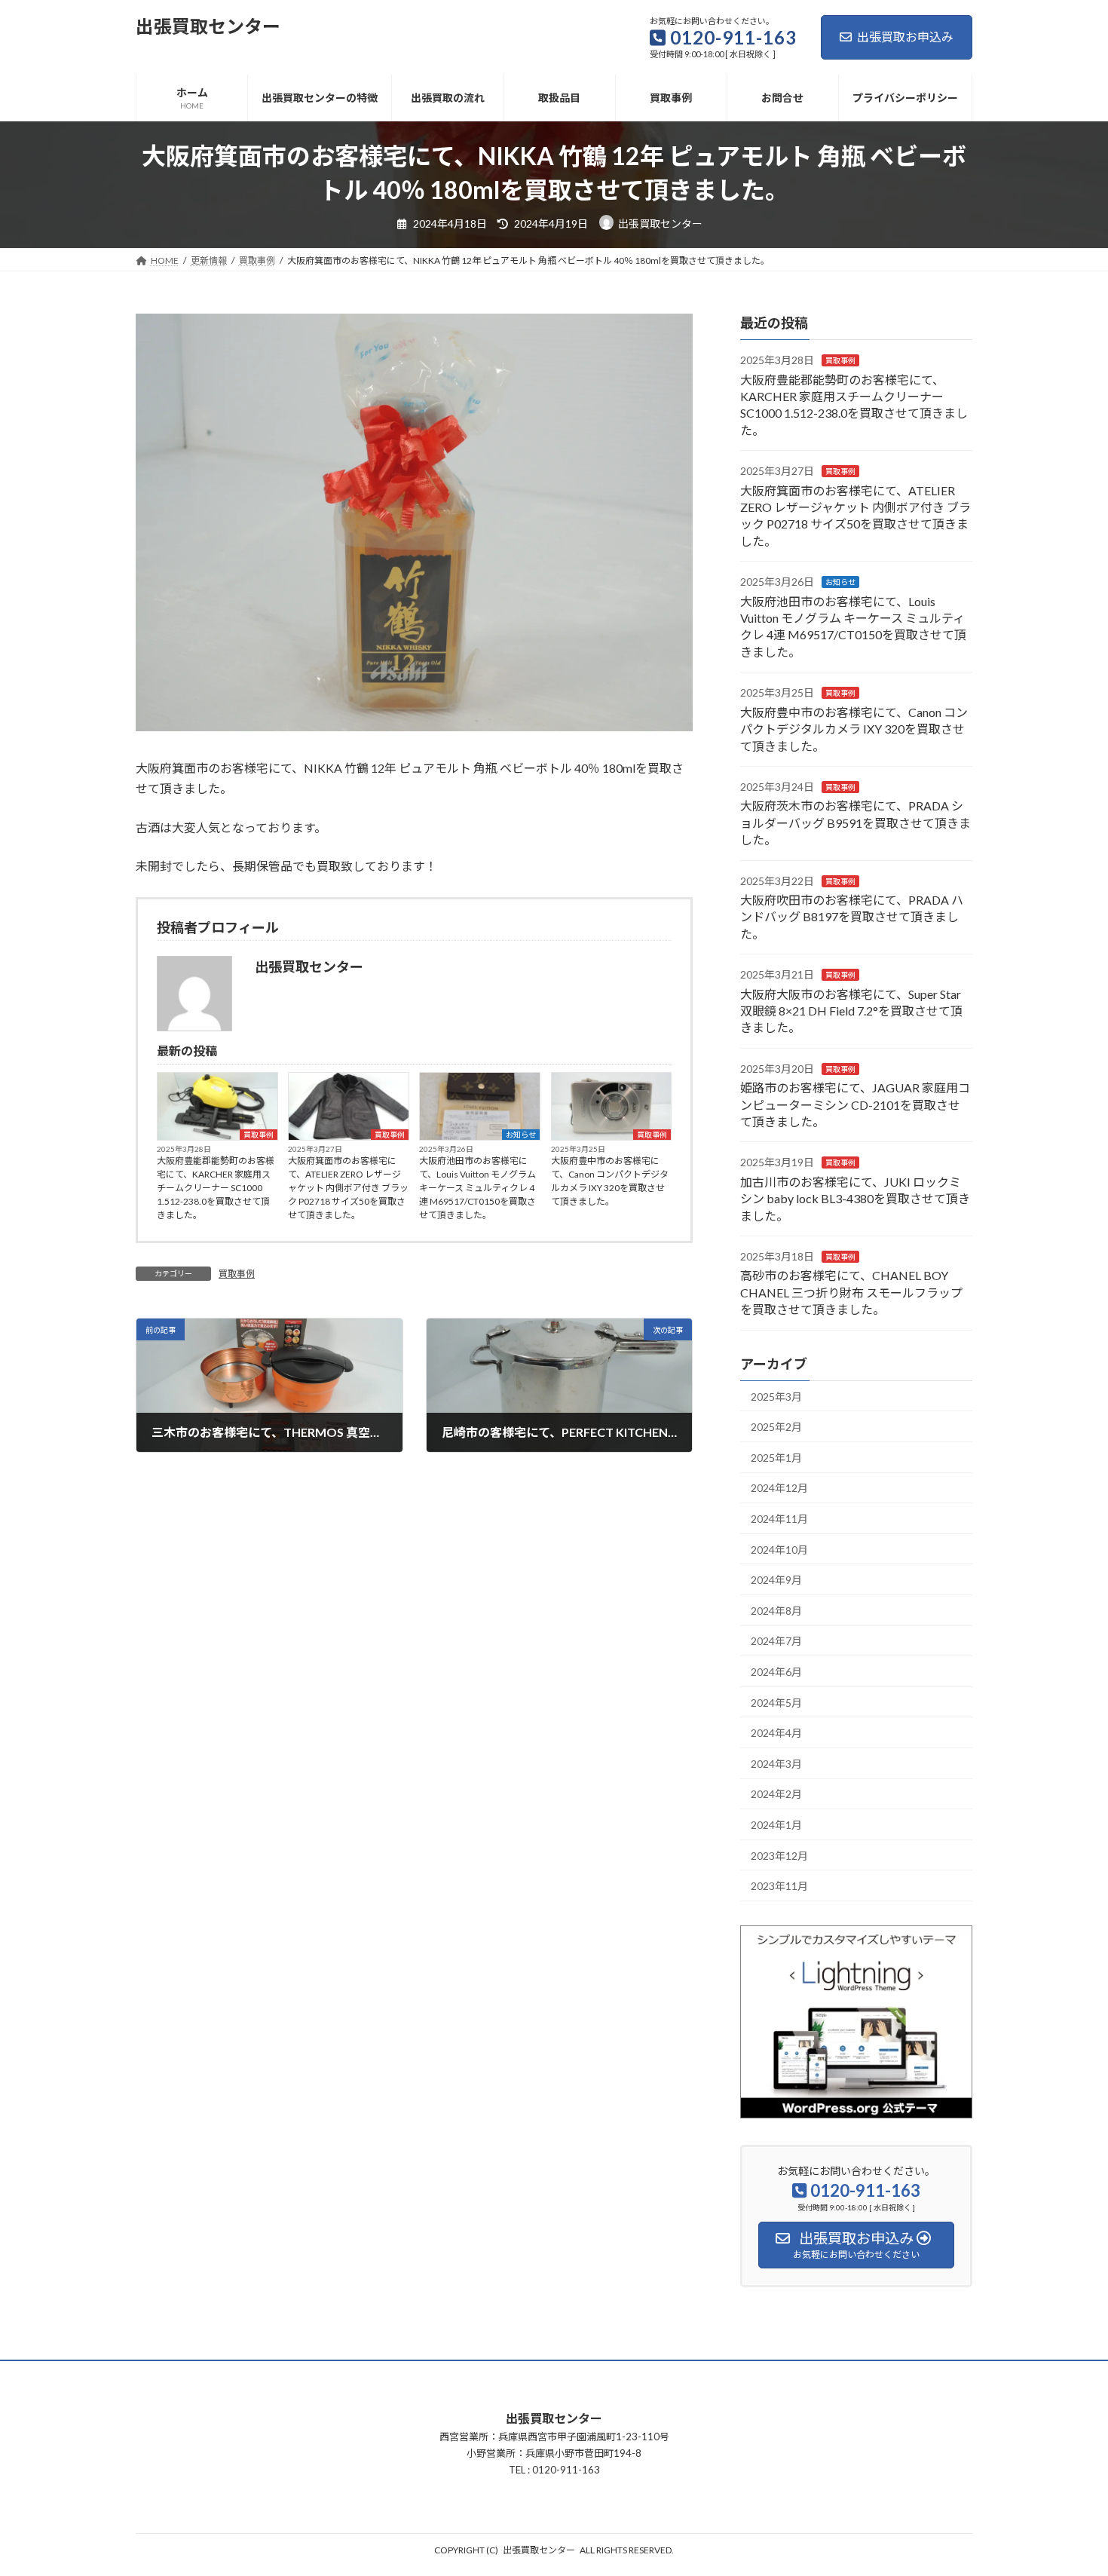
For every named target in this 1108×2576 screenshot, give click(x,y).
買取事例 (259, 1135)
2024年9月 (776, 1580)
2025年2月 (776, 1427)
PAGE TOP (1068, 2485)
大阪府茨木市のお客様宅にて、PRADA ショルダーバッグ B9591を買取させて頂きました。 (855, 822)
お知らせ (521, 1135)
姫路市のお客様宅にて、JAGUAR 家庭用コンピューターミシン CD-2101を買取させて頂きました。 (855, 1104)
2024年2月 (776, 1794)
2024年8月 (776, 1610)
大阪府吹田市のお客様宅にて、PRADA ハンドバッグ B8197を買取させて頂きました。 (852, 917)
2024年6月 (776, 1672)
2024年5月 (776, 1702)
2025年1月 (776, 1458)
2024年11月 (779, 1519)
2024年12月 (779, 1488)
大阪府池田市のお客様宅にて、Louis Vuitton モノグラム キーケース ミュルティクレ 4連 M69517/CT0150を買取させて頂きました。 (477, 1188)
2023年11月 (779, 1886)
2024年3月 (776, 1763)
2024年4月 (776, 1733)
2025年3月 (776, 1396)
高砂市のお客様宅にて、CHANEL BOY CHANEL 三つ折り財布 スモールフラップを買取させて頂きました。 (851, 1292)
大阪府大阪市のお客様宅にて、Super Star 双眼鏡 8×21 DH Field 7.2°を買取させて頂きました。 (851, 1010)
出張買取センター (539, 2550)
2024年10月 (779, 1549)
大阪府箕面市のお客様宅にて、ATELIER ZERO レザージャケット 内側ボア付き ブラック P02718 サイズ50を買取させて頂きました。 (348, 1188)
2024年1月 (776, 1825)
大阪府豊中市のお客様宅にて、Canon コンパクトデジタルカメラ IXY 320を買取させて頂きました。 (610, 1181)
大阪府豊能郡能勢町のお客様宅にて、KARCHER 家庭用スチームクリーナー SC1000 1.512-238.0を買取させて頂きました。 (216, 1188)
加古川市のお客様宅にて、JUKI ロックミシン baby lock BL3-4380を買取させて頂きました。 (855, 1198)
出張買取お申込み (905, 37)
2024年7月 (776, 1641)
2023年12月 (779, 1855)
